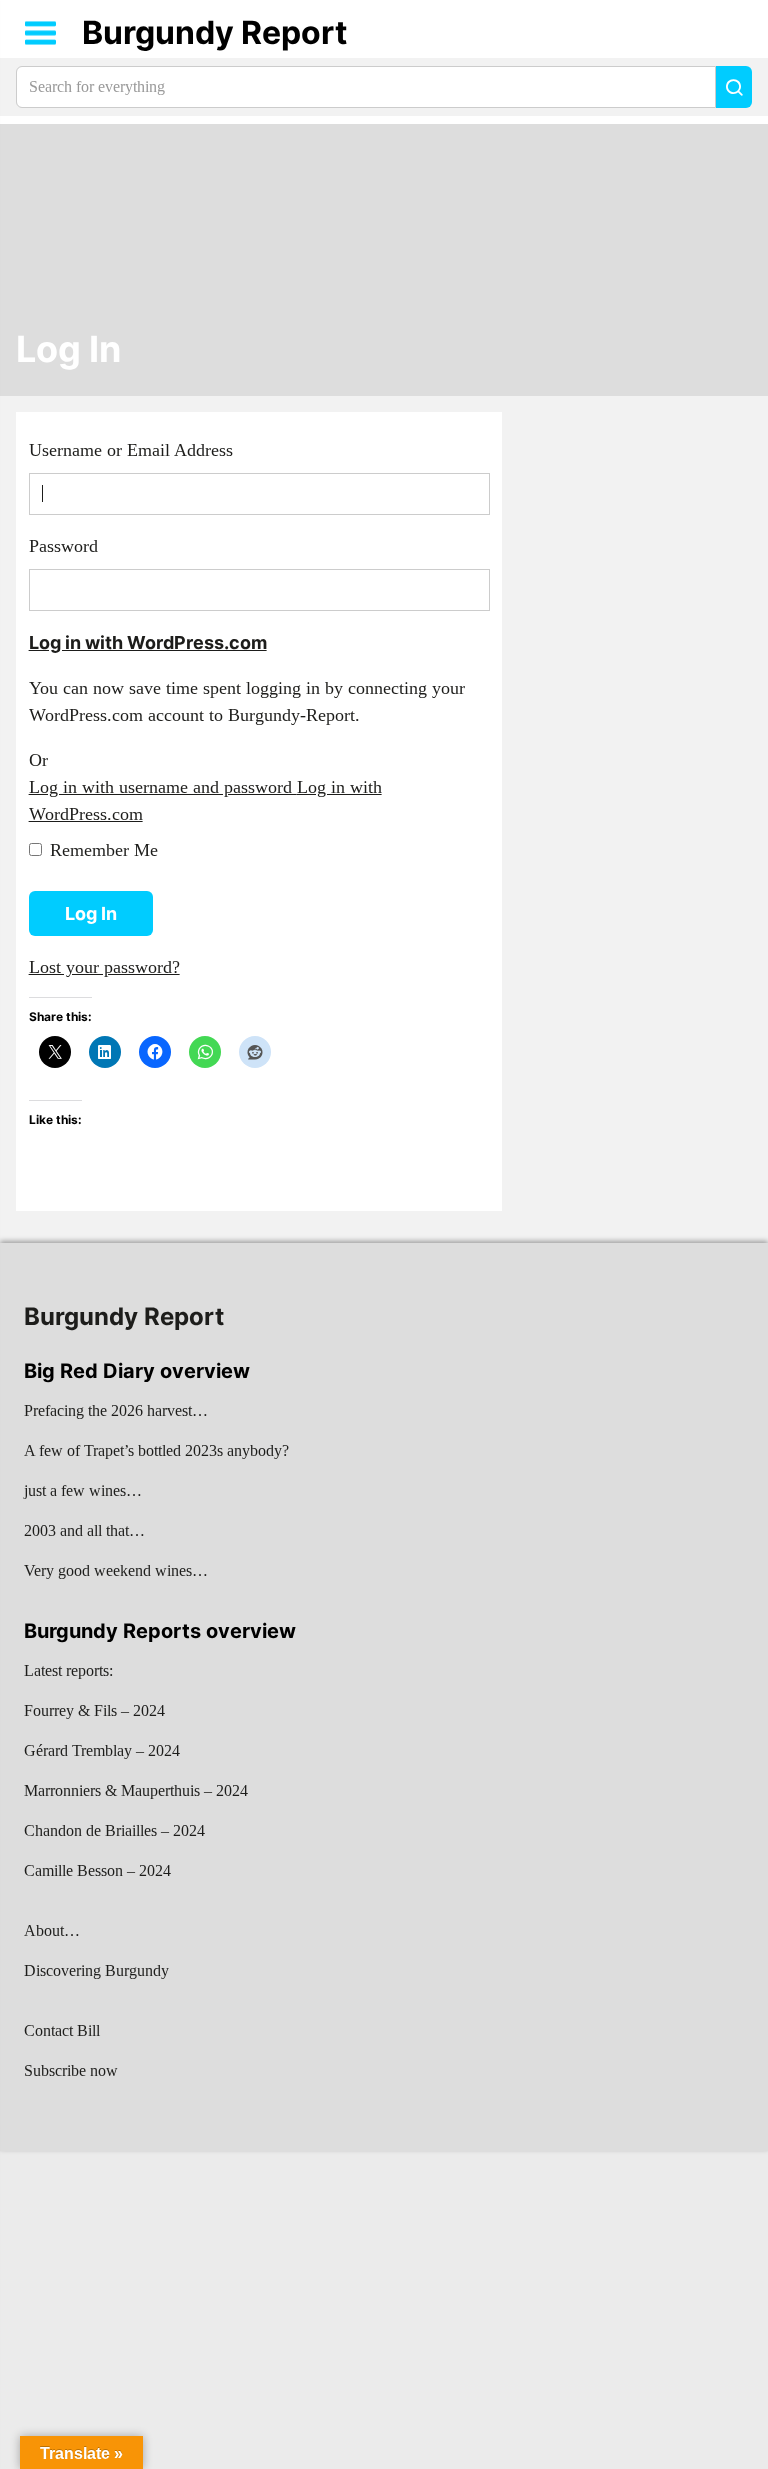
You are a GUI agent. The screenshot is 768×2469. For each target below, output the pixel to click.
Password (63, 546)
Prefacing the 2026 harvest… (116, 1410)
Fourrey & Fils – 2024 (94, 1710)
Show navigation (41, 33)
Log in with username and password (163, 787)
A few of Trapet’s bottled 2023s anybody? (156, 1450)
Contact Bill (62, 2030)
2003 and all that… (84, 1530)
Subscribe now (71, 2070)
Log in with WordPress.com (148, 642)
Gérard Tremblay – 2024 (102, 1750)
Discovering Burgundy (96, 1970)
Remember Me (104, 850)
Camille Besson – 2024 (97, 1870)
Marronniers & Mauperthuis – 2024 (136, 1790)
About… (52, 1930)
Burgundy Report (214, 32)
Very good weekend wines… (116, 1570)
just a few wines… (83, 1490)
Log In (68, 349)
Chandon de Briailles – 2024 (114, 1830)
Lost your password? (104, 967)
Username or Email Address (131, 450)
